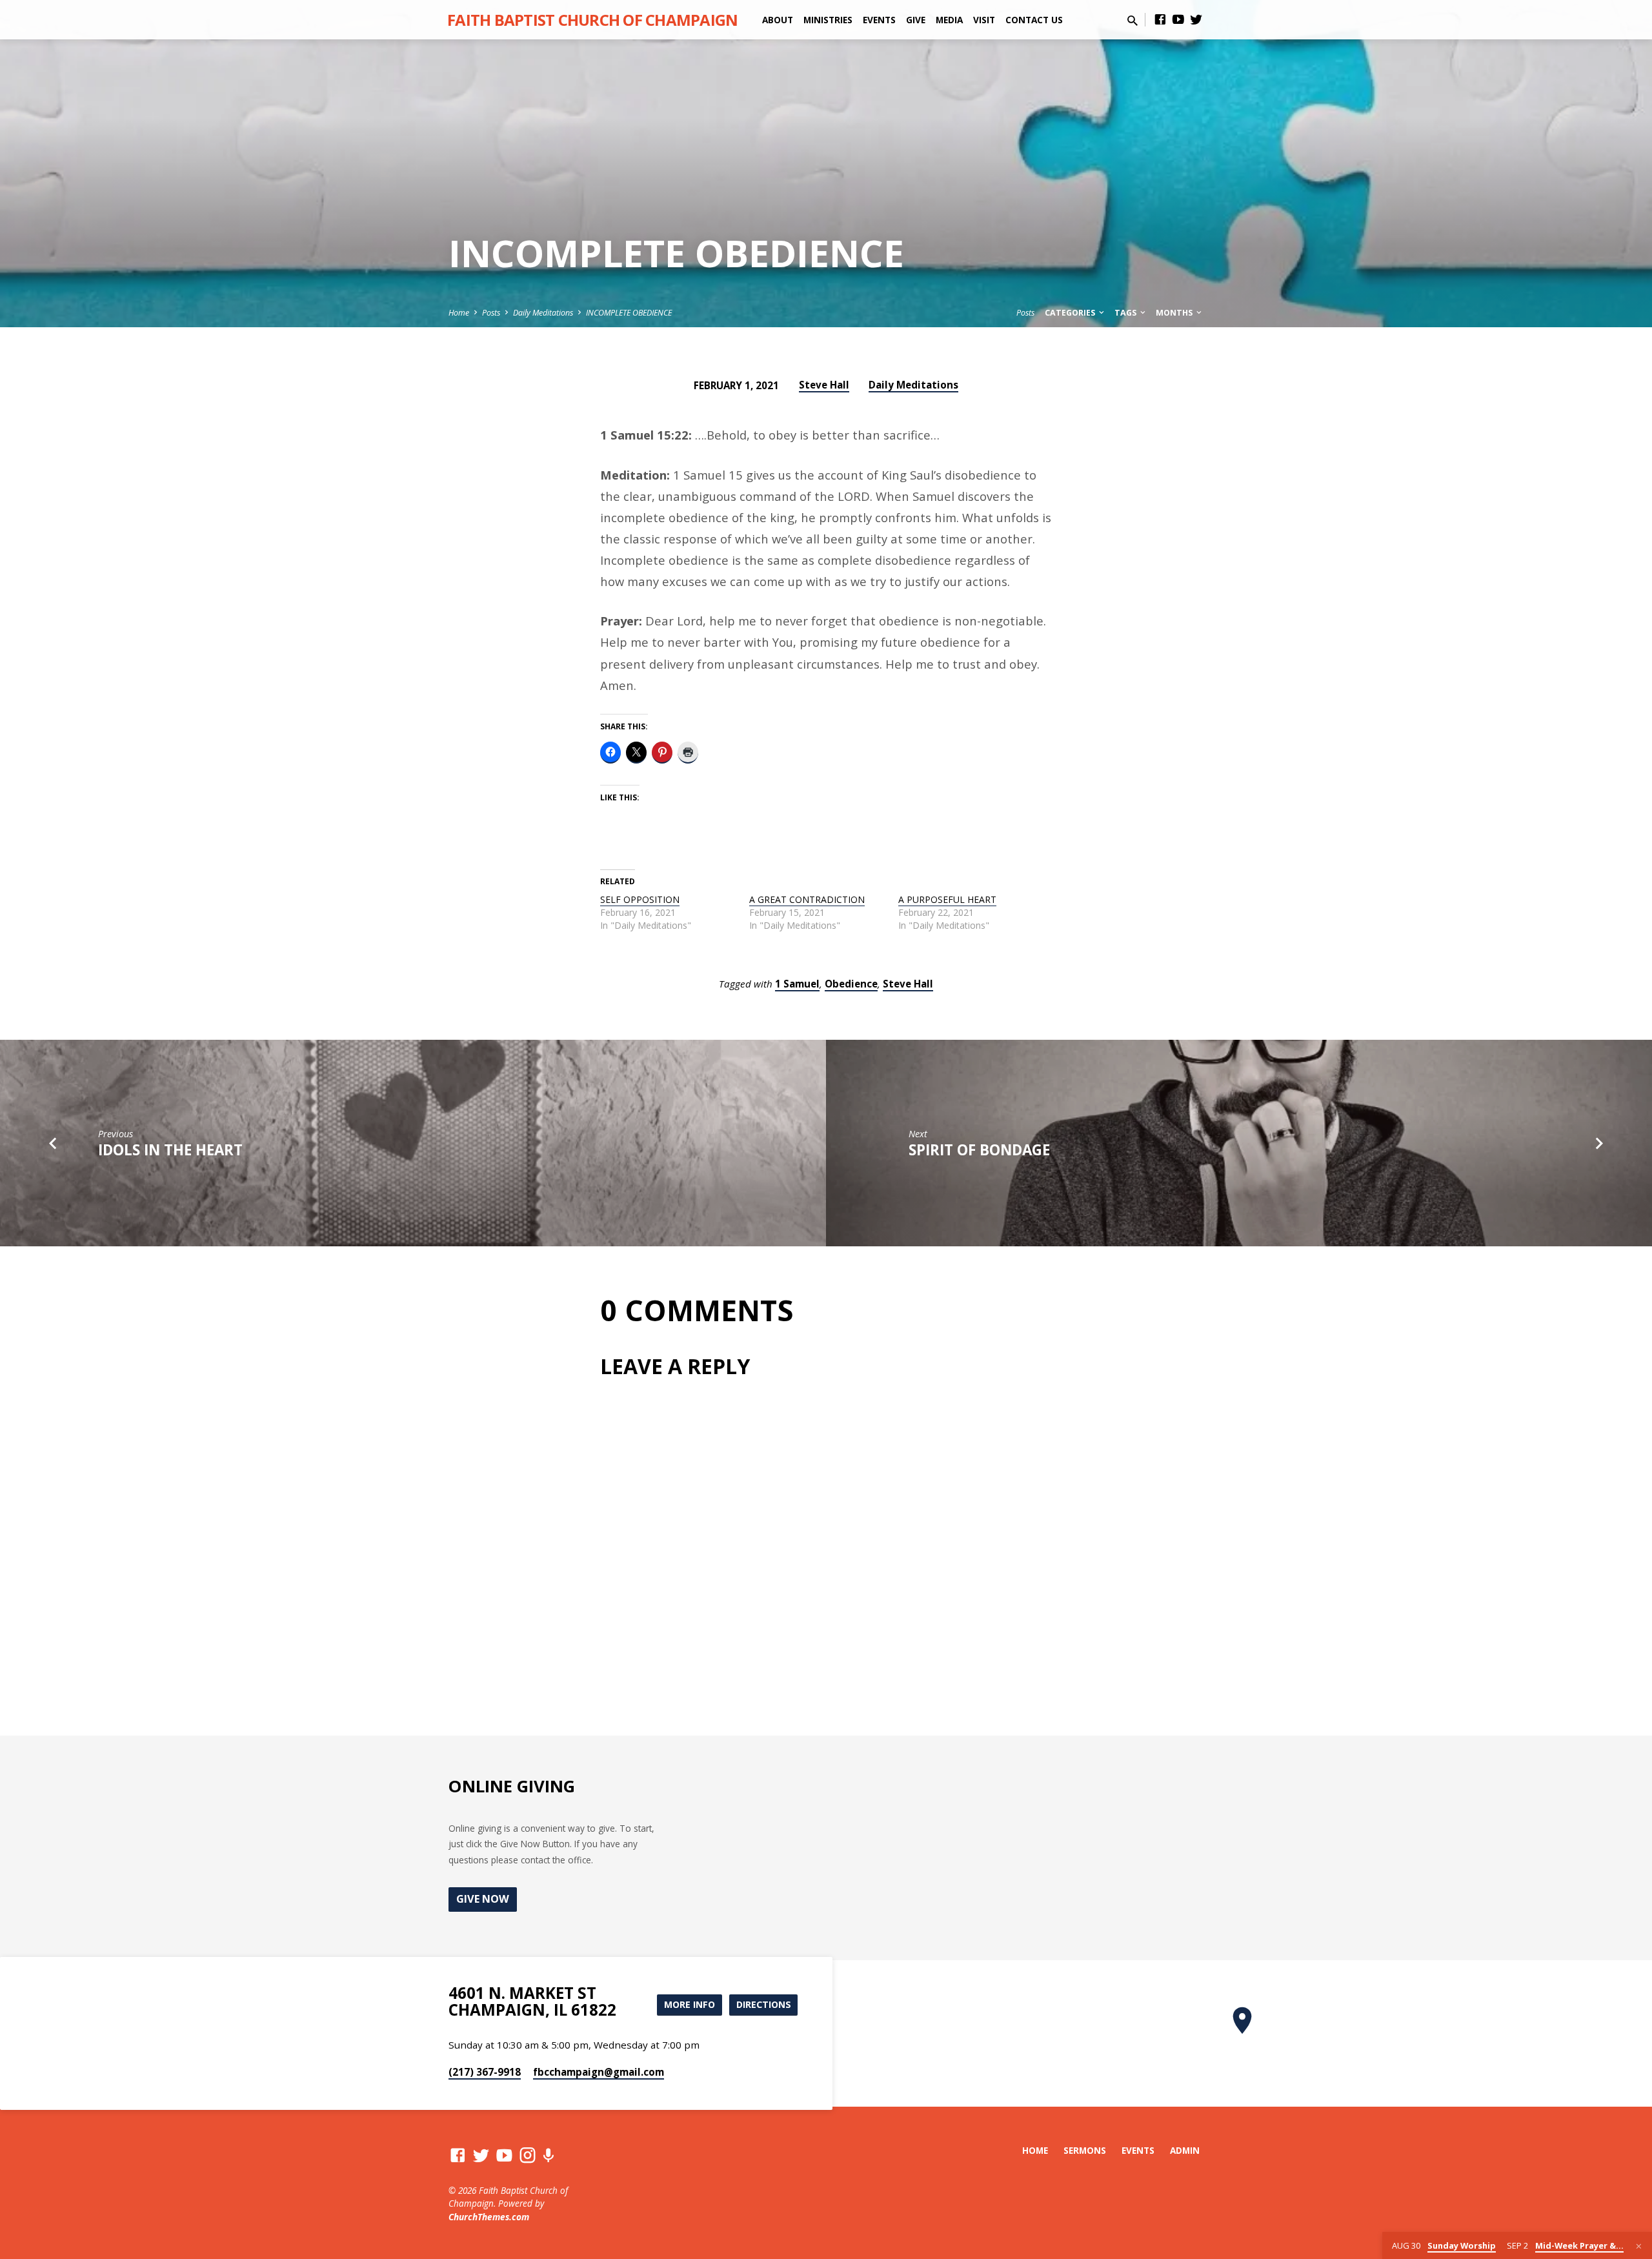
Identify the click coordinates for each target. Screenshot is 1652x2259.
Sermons (1085, 2150)
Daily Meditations (543, 313)
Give (916, 20)
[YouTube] (1178, 19)
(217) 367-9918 (485, 2072)
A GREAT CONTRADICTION (807, 899)
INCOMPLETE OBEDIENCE (629, 313)
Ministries (828, 20)
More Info (690, 2004)
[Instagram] (528, 2155)
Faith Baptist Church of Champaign (592, 20)
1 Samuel (797, 984)
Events (879, 20)
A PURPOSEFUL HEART (947, 899)
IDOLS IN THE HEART (170, 1150)
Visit (984, 20)
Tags (1126, 313)
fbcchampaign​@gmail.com (599, 2072)
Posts (491, 313)
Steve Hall (824, 385)
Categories (1071, 313)
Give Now (483, 1899)
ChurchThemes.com (489, 2217)
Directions (764, 2004)
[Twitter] (1196, 19)
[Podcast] (548, 2155)
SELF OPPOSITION (640, 899)
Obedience (851, 984)
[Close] (1639, 2246)
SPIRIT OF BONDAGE (979, 1150)
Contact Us (1034, 20)
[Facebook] (1160, 19)
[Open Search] (1133, 20)
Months (1175, 313)
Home (459, 313)
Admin (1185, 2150)
